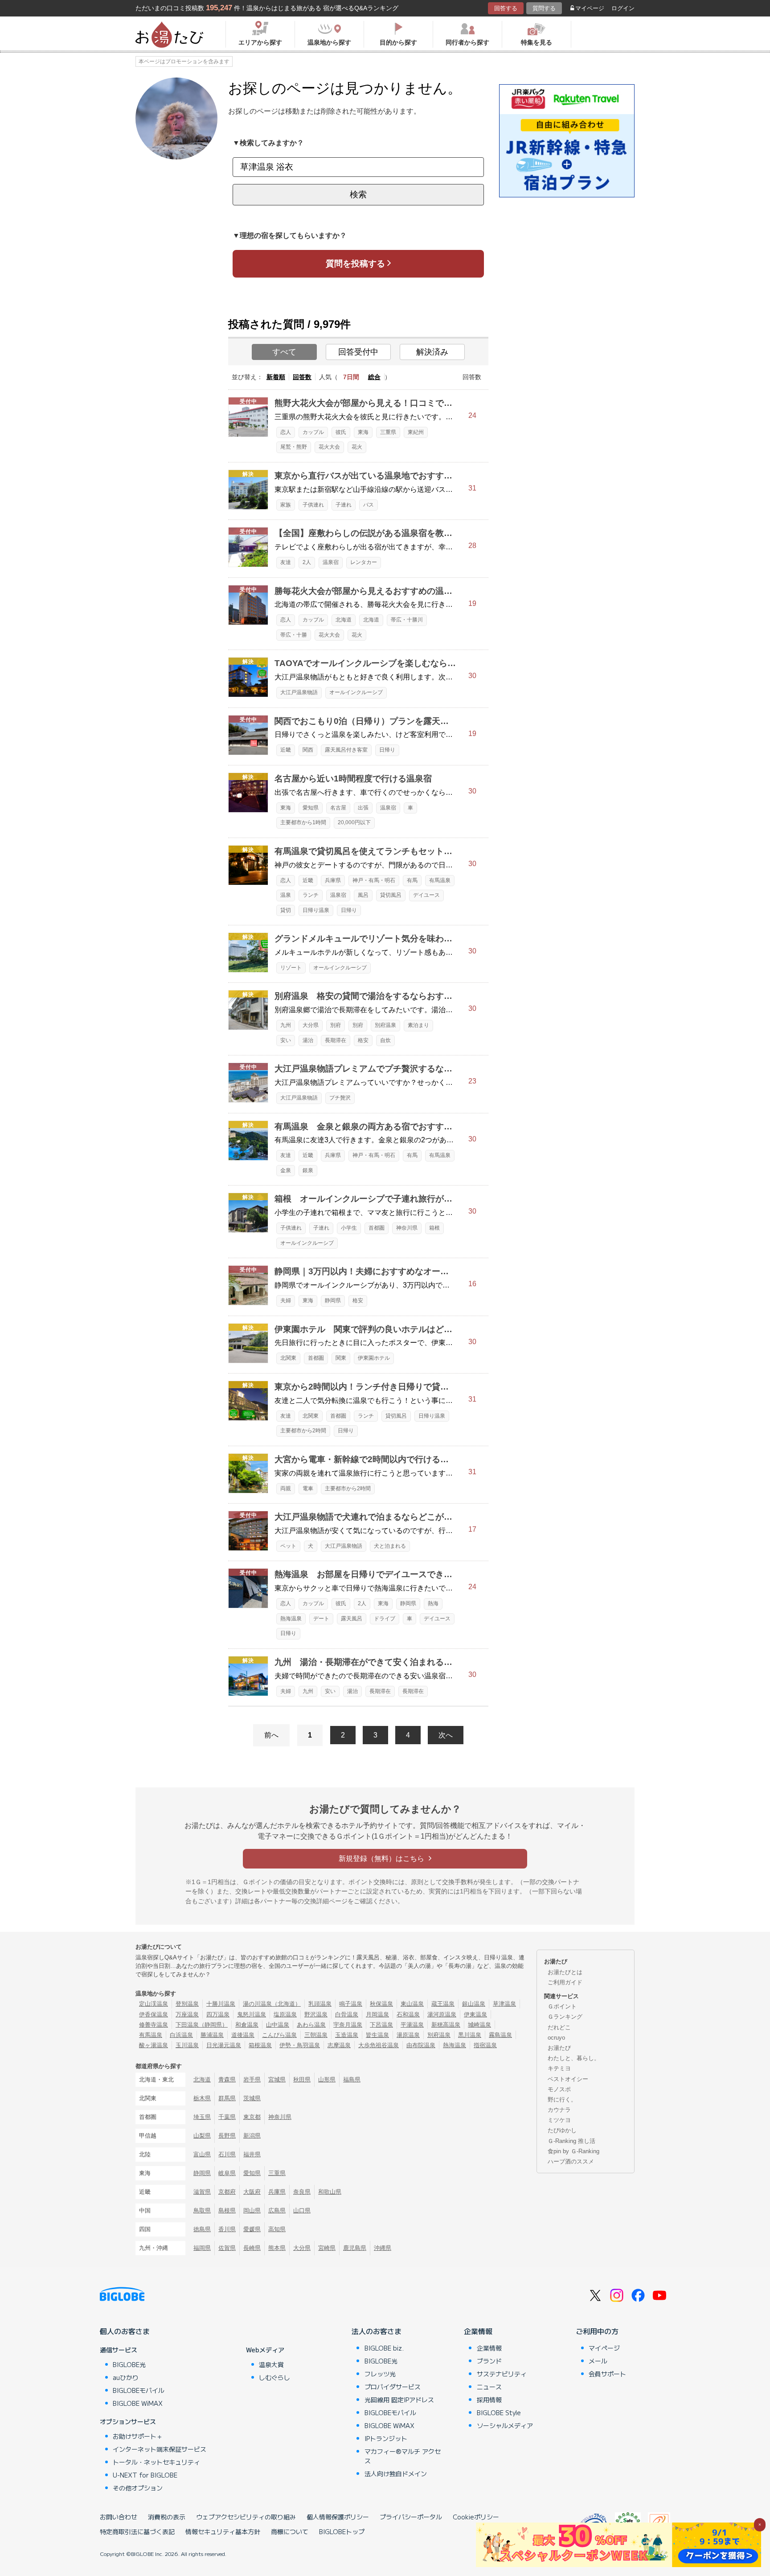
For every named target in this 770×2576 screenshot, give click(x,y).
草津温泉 (504, 2004)
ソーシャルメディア (505, 2425)
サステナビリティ (502, 2374)
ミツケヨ (559, 2120)
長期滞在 (336, 1040)
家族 (286, 505)
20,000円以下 (354, 822)
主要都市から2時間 (303, 1431)
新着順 (276, 377)
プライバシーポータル (411, 2517)
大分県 (311, 1025)
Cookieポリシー (476, 2517)
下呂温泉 (381, 2025)
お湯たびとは (565, 1972)
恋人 (286, 432)
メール (598, 2361)
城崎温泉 (479, 2025)
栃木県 (202, 2098)
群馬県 (227, 2098)
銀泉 (308, 1170)
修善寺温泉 (154, 2025)
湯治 (308, 1040)
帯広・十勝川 (407, 620)
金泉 (286, 1170)
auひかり (126, 2377)
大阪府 (252, 2192)
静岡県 (333, 1300)
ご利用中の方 (597, 2331)
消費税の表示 (167, 2517)
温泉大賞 (271, 2364)
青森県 (227, 2079)
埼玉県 (202, 2117)
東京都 (252, 2117)
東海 (363, 432)
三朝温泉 (316, 2035)
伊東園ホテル (374, 1358)
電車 (308, 1488)
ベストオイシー (568, 2079)
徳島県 (202, 2229)
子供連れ (313, 505)
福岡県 (202, 2248)
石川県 (227, 2154)
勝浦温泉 (212, 2035)
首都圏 (377, 1228)
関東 (341, 1358)
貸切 (286, 910)
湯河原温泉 (442, 2014)
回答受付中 (358, 352)
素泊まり (418, 1025)
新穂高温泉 (446, 2025)
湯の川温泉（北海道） (272, 2004)
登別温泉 (187, 2004)
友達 (286, 562)
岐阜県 (227, 2173)
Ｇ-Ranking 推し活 (571, 2141)
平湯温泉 (412, 2025)
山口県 (302, 2210)
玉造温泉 (347, 2035)
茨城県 (252, 2098)
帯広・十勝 (294, 635)
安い (286, 1040)
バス (369, 505)
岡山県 (252, 2210)
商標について (290, 2531)
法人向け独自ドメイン (396, 2474)
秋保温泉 (381, 2004)
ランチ (311, 895)
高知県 (277, 2229)
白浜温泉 (181, 2035)
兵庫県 (333, 880)
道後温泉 (243, 2035)
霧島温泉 (500, 2035)
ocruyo (556, 2038)
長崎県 (252, 2248)
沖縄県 (383, 2248)
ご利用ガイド (565, 1982)
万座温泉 (187, 2014)
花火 (357, 447)
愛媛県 (252, 2229)
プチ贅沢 (340, 1098)
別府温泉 (385, 1025)
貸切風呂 (391, 895)
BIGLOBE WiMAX (138, 2403)
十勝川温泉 (221, 2004)
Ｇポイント (562, 2006)
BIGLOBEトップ (342, 2531)
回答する (506, 8)
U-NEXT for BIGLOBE (145, 2475)
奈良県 (302, 2192)
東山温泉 (412, 2004)
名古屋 (338, 808)
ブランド (489, 2361)
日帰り (387, 750)
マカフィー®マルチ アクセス (403, 2456)
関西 (308, 750)
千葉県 (227, 2117)
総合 (374, 377)
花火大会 (329, 447)
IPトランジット (386, 2438)
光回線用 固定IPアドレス (399, 2400)
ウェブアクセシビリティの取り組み (246, 2517)
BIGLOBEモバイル (139, 2390)
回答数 (302, 377)
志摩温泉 (339, 2045)
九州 (286, 1025)
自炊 (385, 1040)
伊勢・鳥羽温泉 (300, 2045)
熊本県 (277, 2248)
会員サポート (607, 2374)
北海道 (344, 620)
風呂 (363, 895)
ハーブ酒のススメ (571, 2161)
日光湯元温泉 (224, 2045)
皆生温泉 (377, 2035)
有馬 (412, 880)
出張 (363, 808)
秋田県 (302, 2079)
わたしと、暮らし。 (574, 2058)
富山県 (202, 2154)
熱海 (433, 1603)
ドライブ (385, 1619)
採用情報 (489, 2400)
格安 (363, 1040)
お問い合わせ (119, 2517)
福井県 (252, 2154)
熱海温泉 (291, 1619)
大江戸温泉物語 (299, 692)
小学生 (349, 1228)
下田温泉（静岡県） (202, 2025)
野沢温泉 (316, 2014)
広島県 (277, 2210)
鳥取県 (202, 2210)
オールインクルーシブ (356, 692)
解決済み (432, 352)
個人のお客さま (125, 2331)
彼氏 (341, 432)
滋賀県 (202, 2192)
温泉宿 (331, 562)
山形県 (327, 2079)
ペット (288, 1546)
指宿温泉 (485, 2045)
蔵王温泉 (443, 2004)
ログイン (623, 8)
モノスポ (559, 2089)
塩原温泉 (285, 2014)
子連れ (344, 505)
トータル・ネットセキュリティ (156, 2462)
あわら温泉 (311, 2025)
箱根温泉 (260, 2045)
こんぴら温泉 (279, 2035)
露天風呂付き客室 (346, 750)
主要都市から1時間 (303, 822)
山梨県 (202, 2136)
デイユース (426, 895)
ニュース (489, 2387)
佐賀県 (227, 2248)
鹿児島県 (355, 2248)
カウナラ (559, 2110)
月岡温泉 (377, 2014)
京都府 (227, 2192)
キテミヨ (559, 2068)
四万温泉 (218, 2014)
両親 (286, 1488)
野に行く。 (562, 2100)
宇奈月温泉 (348, 2025)
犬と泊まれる (390, 1546)
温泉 (286, 895)
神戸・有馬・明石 (374, 880)
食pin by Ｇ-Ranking (573, 2151)
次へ (446, 1735)
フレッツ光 (380, 2374)
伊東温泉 (475, 2014)
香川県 (227, 2229)
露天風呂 (352, 1619)
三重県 (388, 432)
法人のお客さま (377, 2331)
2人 (307, 562)
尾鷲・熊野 (294, 447)
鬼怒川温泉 (252, 2014)
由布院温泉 (421, 2045)
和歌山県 (330, 2192)
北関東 (288, 1358)
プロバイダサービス (393, 2387)
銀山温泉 (474, 2004)
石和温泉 (408, 2014)
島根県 (227, 2210)
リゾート (291, 968)
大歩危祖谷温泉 (379, 2045)
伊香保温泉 (154, 2014)
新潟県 (252, 2136)
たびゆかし (562, 2130)
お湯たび (559, 2048)
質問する (544, 8)
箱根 (434, 1228)
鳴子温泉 (351, 2004)
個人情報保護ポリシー (338, 2517)
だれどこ (559, 2027)
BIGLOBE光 (129, 2364)
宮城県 (277, 2079)
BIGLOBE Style (499, 2412)
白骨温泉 (347, 2014)
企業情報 (478, 2331)
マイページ (590, 8)
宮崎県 (327, 2248)
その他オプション (138, 2488)
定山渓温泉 (154, 2004)
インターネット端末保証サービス (160, 2449)
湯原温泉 (408, 2035)
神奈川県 (407, 1228)
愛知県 (311, 808)
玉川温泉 (187, 2045)
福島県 (352, 2079)
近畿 (286, 750)
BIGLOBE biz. (384, 2348)
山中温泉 (278, 2025)
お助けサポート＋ (138, 2436)
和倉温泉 (247, 2025)
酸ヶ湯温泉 (154, 2045)
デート (321, 1619)
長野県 (227, 2136)
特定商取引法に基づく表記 (137, 2531)
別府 (336, 1025)
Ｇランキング (565, 2017)
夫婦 (286, 1300)
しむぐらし (274, 2377)
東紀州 (416, 432)
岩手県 (252, 2079)
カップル (313, 432)
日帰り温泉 (316, 910)
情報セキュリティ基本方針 (223, 2531)
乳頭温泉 (320, 2004)
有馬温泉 (440, 880)
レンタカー (364, 562)
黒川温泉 (470, 2035)
